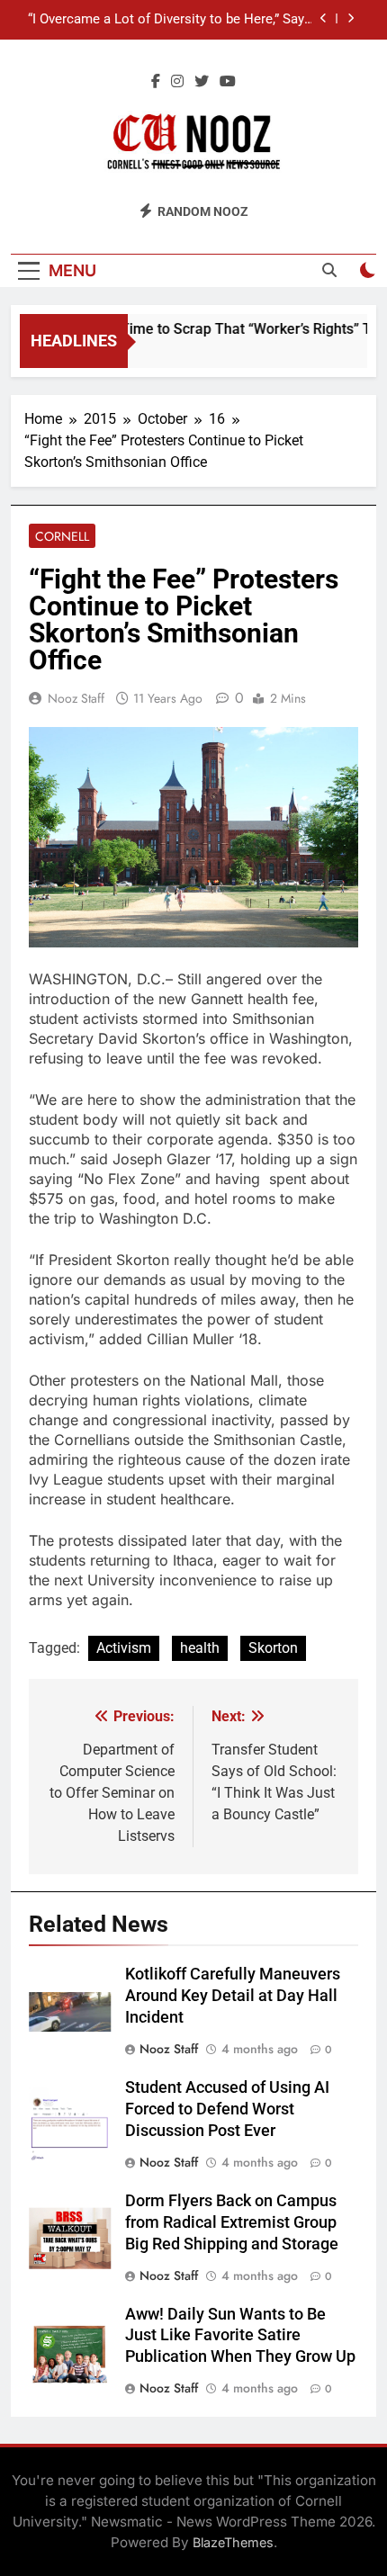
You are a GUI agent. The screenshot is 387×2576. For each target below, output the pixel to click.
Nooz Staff (76, 698)
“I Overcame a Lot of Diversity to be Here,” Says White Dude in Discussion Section (170, 20)
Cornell (62, 536)
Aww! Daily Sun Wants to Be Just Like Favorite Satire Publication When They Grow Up (240, 2336)
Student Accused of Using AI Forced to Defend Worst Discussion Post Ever (227, 2109)
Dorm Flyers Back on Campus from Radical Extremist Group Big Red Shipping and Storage (232, 2222)
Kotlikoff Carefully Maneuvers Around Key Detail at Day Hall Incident (233, 1996)
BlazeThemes (233, 2542)
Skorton (273, 1648)
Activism (124, 1648)
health (200, 1648)
